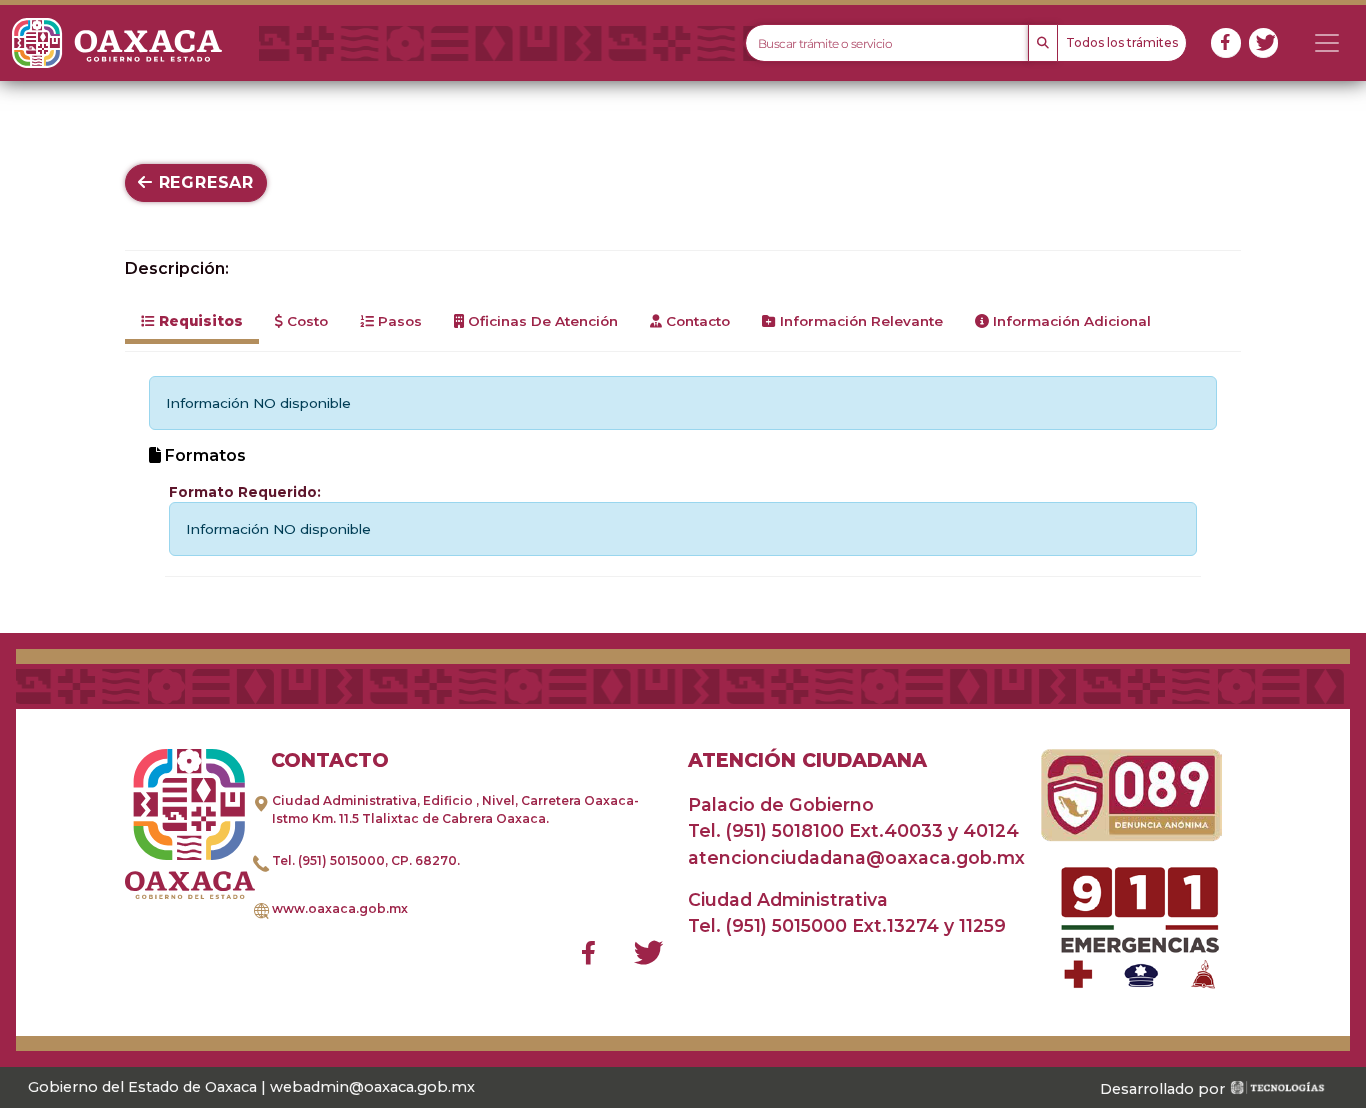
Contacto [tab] (696, 321)
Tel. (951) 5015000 (328, 860)
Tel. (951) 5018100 (766, 830)
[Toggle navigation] (1327, 43)
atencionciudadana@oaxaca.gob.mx (856, 857)
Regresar (203, 182)
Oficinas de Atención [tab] (541, 321)
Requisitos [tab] (199, 321)
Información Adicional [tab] (1070, 321)
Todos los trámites (1122, 42)
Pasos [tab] (398, 321)
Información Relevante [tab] (859, 321)
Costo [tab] (305, 321)
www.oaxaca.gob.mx (340, 908)
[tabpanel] (683, 476)
